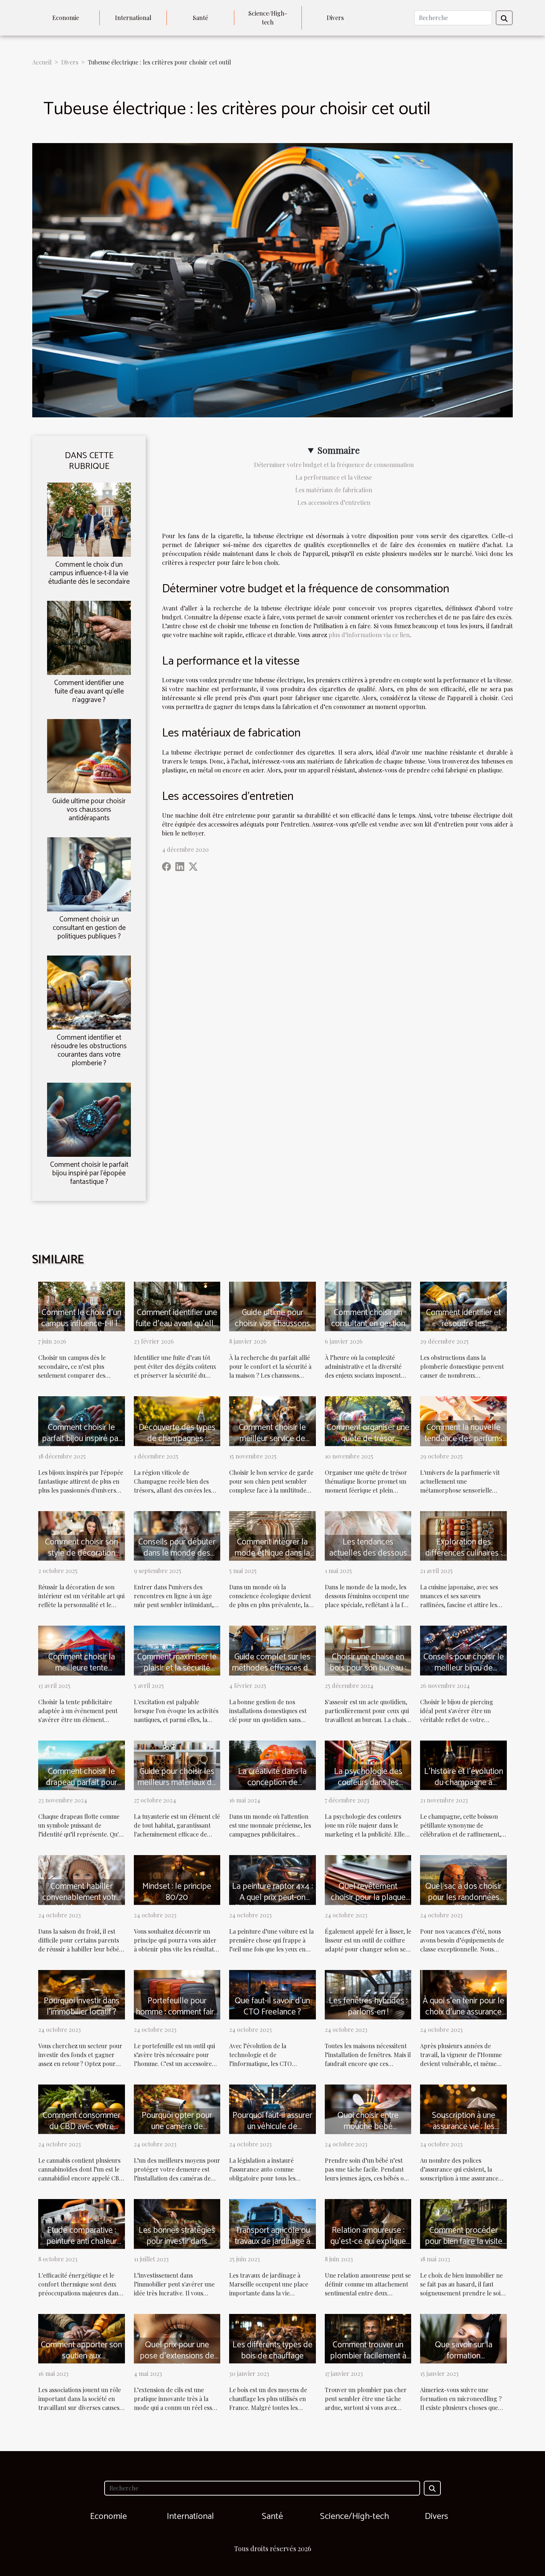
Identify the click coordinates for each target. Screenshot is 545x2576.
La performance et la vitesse (334, 477)
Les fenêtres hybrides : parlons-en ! (368, 2007)
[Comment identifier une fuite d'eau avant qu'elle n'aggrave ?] (89, 637)
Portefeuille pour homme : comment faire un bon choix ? (177, 2012)
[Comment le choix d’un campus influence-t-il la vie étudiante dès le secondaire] (89, 519)
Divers (335, 18)
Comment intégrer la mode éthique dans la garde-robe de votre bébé (272, 1559)
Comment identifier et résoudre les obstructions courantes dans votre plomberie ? (89, 1050)
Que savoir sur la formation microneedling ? (464, 2356)
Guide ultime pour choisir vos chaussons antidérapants (89, 810)
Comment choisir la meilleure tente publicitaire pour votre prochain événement (82, 1674)
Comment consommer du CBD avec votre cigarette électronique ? (82, 2127)
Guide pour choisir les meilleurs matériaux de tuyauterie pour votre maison (177, 1788)
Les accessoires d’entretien (334, 502)
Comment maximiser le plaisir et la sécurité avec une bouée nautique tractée (177, 1674)
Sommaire (338, 450)
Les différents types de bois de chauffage (272, 2350)
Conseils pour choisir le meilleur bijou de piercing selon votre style (464, 1674)
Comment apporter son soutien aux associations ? (81, 2356)
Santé (200, 18)
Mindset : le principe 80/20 (177, 1892)
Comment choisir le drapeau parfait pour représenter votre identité (82, 1788)
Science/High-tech (268, 18)
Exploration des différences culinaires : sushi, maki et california (463, 1553)
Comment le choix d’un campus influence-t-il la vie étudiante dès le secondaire (89, 573)
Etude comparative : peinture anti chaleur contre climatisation (82, 2241)
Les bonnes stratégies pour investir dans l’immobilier (177, 2241)
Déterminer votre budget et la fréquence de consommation (334, 465)
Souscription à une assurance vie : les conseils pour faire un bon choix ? (464, 2132)
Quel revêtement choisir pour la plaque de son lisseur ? (368, 1898)
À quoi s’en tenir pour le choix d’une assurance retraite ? (463, 2012)
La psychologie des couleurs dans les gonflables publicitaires (368, 1783)
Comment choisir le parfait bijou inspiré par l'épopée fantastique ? (89, 1173)
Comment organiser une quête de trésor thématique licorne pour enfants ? (368, 1444)
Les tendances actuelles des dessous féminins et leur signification (368, 1559)
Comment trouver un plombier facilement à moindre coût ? (368, 2356)
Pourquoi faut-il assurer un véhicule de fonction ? (272, 2127)
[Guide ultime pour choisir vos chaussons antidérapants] (89, 755)
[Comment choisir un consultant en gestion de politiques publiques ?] (89, 873)
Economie (66, 18)
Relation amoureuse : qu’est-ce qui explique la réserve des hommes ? (368, 2247)
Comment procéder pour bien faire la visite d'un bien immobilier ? (464, 2241)
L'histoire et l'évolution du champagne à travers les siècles (464, 1783)
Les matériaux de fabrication (334, 490)
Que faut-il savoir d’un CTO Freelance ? (272, 2007)
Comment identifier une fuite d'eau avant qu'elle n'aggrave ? (89, 691)
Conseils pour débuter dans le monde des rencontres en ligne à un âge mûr (177, 1559)
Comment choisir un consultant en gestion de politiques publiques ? (89, 928)
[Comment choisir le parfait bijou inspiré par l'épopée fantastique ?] (89, 1119)
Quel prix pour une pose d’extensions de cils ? (177, 2356)
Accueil (42, 62)
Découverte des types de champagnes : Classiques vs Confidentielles (177, 1444)
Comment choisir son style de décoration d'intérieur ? (81, 1553)
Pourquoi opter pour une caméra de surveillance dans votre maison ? (177, 2132)
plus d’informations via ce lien (369, 635)
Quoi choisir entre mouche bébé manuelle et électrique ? (368, 2132)
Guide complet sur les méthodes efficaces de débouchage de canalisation (272, 1674)
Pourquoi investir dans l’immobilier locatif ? (82, 2007)
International (133, 18)
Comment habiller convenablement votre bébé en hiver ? (82, 1898)
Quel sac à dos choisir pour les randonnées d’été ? (463, 1898)
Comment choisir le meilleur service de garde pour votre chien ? (272, 1444)
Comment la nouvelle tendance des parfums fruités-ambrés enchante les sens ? (463, 1444)
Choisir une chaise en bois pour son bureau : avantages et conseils (368, 1668)
